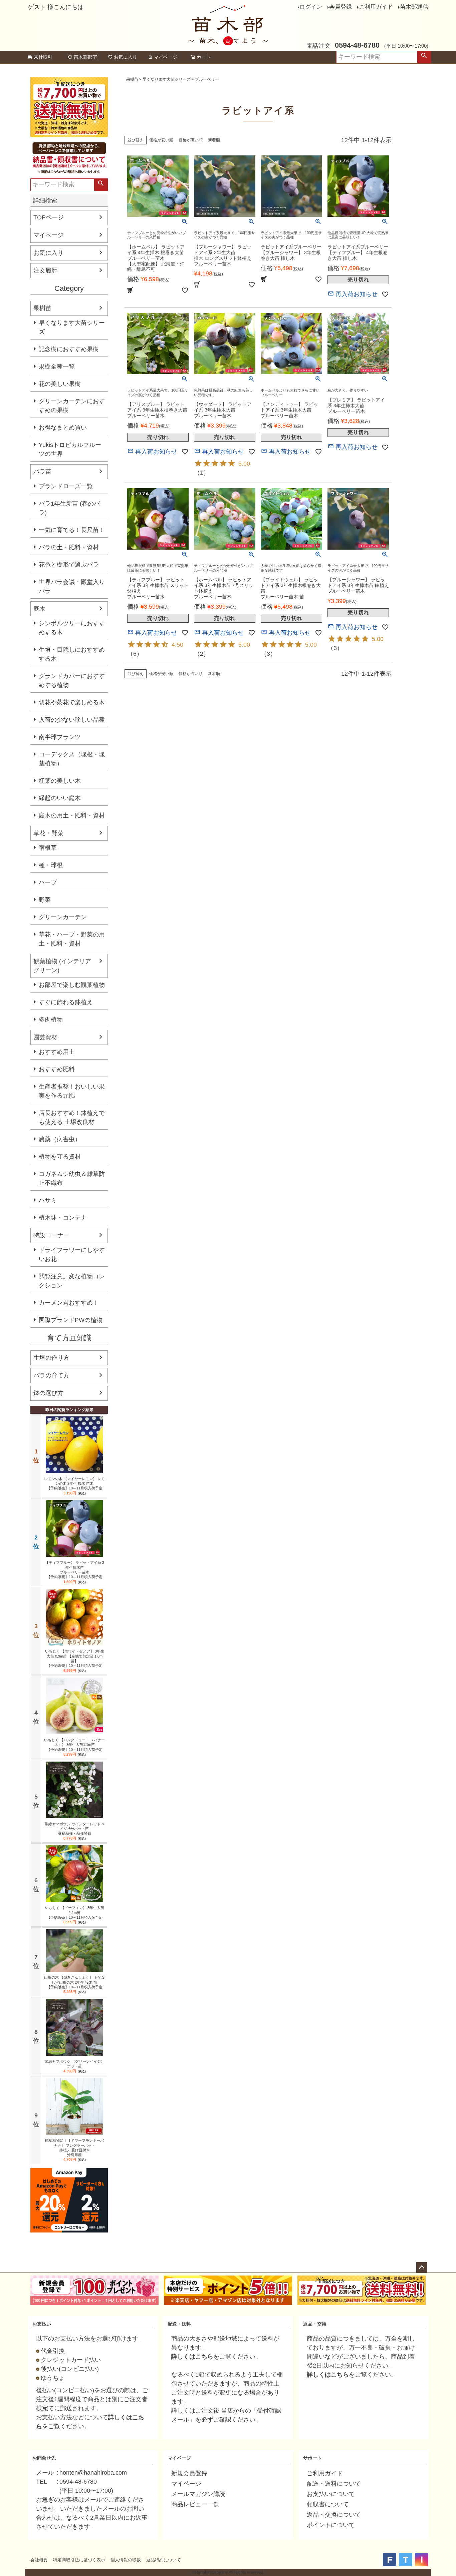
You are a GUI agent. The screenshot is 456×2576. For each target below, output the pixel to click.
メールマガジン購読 (198, 2494)
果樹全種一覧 (57, 367)
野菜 (45, 900)
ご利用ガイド (376, 7)
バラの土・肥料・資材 (69, 547)
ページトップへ (422, 2268)
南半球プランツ (60, 737)
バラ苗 (42, 472)
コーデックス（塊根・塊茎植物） (72, 759)
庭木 (39, 609)
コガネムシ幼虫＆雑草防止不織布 (72, 1178)
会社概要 (39, 2560)
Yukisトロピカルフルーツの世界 (70, 449)
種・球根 (51, 865)
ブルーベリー (207, 79)
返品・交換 (315, 2324)
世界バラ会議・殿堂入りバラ (72, 586)
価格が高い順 (191, 140)
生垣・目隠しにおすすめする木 (72, 654)
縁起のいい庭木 (60, 798)
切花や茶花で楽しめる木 (72, 702)
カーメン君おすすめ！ (69, 1303)
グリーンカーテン (63, 917)
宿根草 (48, 848)
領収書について (328, 2504)
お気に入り (126, 57)
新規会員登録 (189, 2473)
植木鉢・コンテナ (63, 1218)
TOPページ (49, 217)
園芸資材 (45, 1037)
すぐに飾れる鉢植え (66, 1002)
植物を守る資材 (60, 1157)
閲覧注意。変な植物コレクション (72, 1281)
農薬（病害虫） (60, 1139)
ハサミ (48, 1200)
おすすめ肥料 (57, 1069)
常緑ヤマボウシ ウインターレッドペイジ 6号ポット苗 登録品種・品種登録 (75, 1829)
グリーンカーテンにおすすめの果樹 (72, 406)
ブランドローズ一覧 (66, 486)
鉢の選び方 (48, 1393)
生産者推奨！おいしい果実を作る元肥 (72, 1091)
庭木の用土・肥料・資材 (72, 815)
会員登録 (340, 7)
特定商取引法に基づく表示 (79, 2560)
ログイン (311, 7)
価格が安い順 (161, 140)
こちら (204, 2357)
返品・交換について (334, 2515)
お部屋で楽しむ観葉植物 (72, 985)
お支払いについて (331, 2494)
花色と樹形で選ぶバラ (69, 565)
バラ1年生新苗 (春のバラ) (69, 508)
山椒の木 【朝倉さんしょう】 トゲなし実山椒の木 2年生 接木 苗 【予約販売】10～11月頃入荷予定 (74, 1982)
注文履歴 (45, 270)
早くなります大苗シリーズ (72, 327)
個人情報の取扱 (126, 2560)
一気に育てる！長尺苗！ (72, 530)
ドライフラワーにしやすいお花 (72, 1254)
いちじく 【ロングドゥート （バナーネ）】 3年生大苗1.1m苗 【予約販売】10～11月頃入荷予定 (74, 1745)
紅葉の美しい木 (60, 781)
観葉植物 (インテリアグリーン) (62, 966)
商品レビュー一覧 (195, 2504)
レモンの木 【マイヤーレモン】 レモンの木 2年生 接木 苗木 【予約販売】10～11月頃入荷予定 (74, 1484)
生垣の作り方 (51, 1358)
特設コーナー (51, 1235)
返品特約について (164, 2560)
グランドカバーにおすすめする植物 (72, 681)
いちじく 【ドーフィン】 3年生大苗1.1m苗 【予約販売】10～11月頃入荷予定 (75, 1912)
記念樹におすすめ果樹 (69, 349)
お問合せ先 (44, 2458)
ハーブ (48, 882)
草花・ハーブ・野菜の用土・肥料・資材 (72, 939)
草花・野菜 (48, 833)
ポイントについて (331, 2525)
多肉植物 (51, 1020)
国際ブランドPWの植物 (71, 1320)
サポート (312, 2458)
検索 (424, 57)
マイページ (166, 57)
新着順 (214, 140)
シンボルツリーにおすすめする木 (72, 628)
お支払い (42, 2324)
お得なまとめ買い (63, 428)
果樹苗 (42, 308)
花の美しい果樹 (60, 384)
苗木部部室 (85, 57)
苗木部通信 (414, 7)
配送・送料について (334, 2484)
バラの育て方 (51, 1375)
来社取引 (43, 57)
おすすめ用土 (57, 1052)
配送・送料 (179, 2324)
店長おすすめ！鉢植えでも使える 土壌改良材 (72, 1117)
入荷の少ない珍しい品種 (72, 720)
